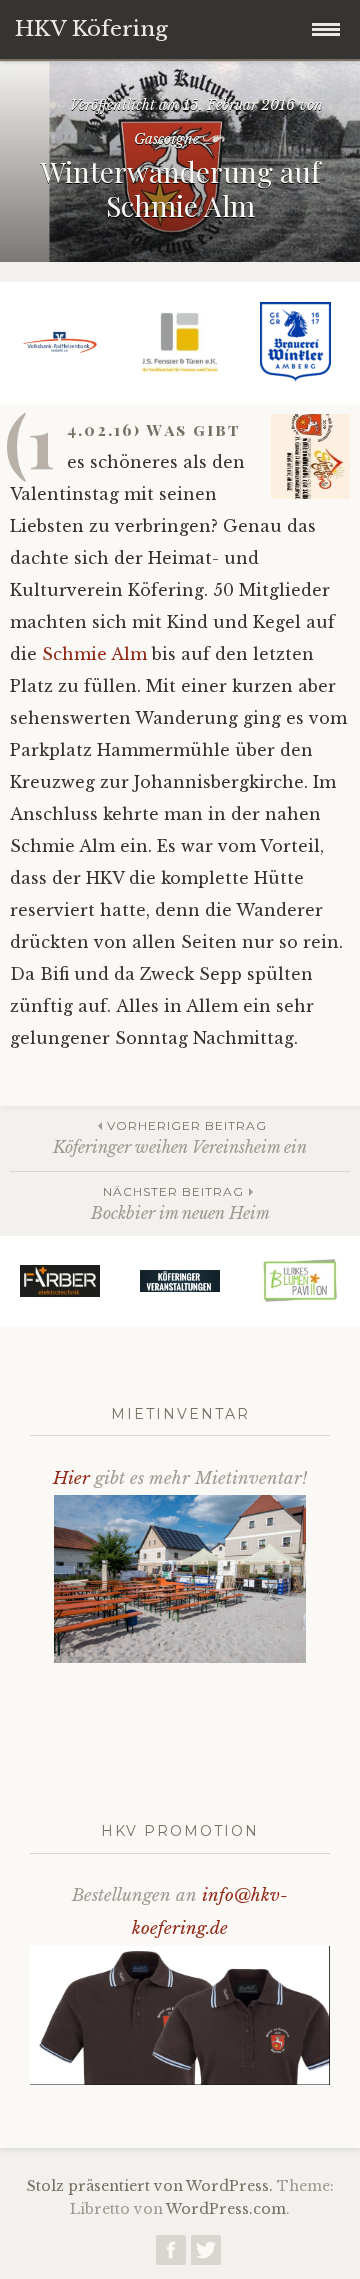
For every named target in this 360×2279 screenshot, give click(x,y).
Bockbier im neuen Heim (180, 1203)
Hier (71, 1478)
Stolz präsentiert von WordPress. (150, 2186)
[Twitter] (206, 2255)
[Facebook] (171, 2255)
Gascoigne (166, 139)
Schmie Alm (97, 654)
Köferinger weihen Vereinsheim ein (180, 1137)
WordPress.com (226, 2209)
